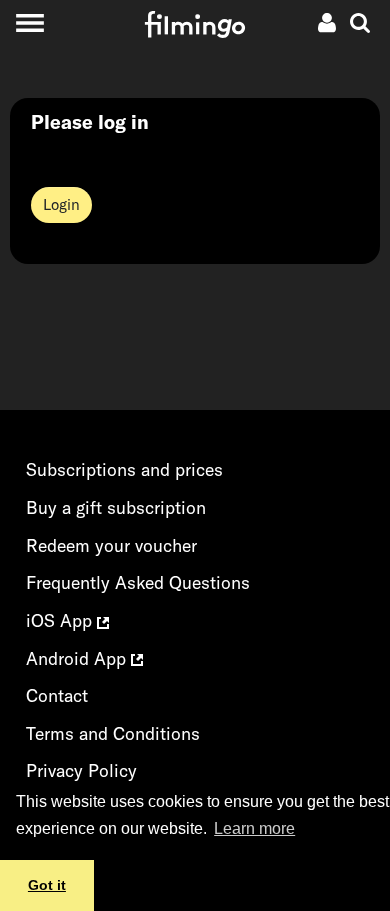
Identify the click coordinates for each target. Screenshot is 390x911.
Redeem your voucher (111, 545)
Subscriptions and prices (124, 469)
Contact (57, 695)
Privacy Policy (81, 770)
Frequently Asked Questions (138, 582)
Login (61, 204)
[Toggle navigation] (29, 22)
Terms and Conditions (113, 733)
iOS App (61, 620)
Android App (78, 658)
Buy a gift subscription (116, 507)
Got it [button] (47, 885)
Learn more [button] (254, 828)
